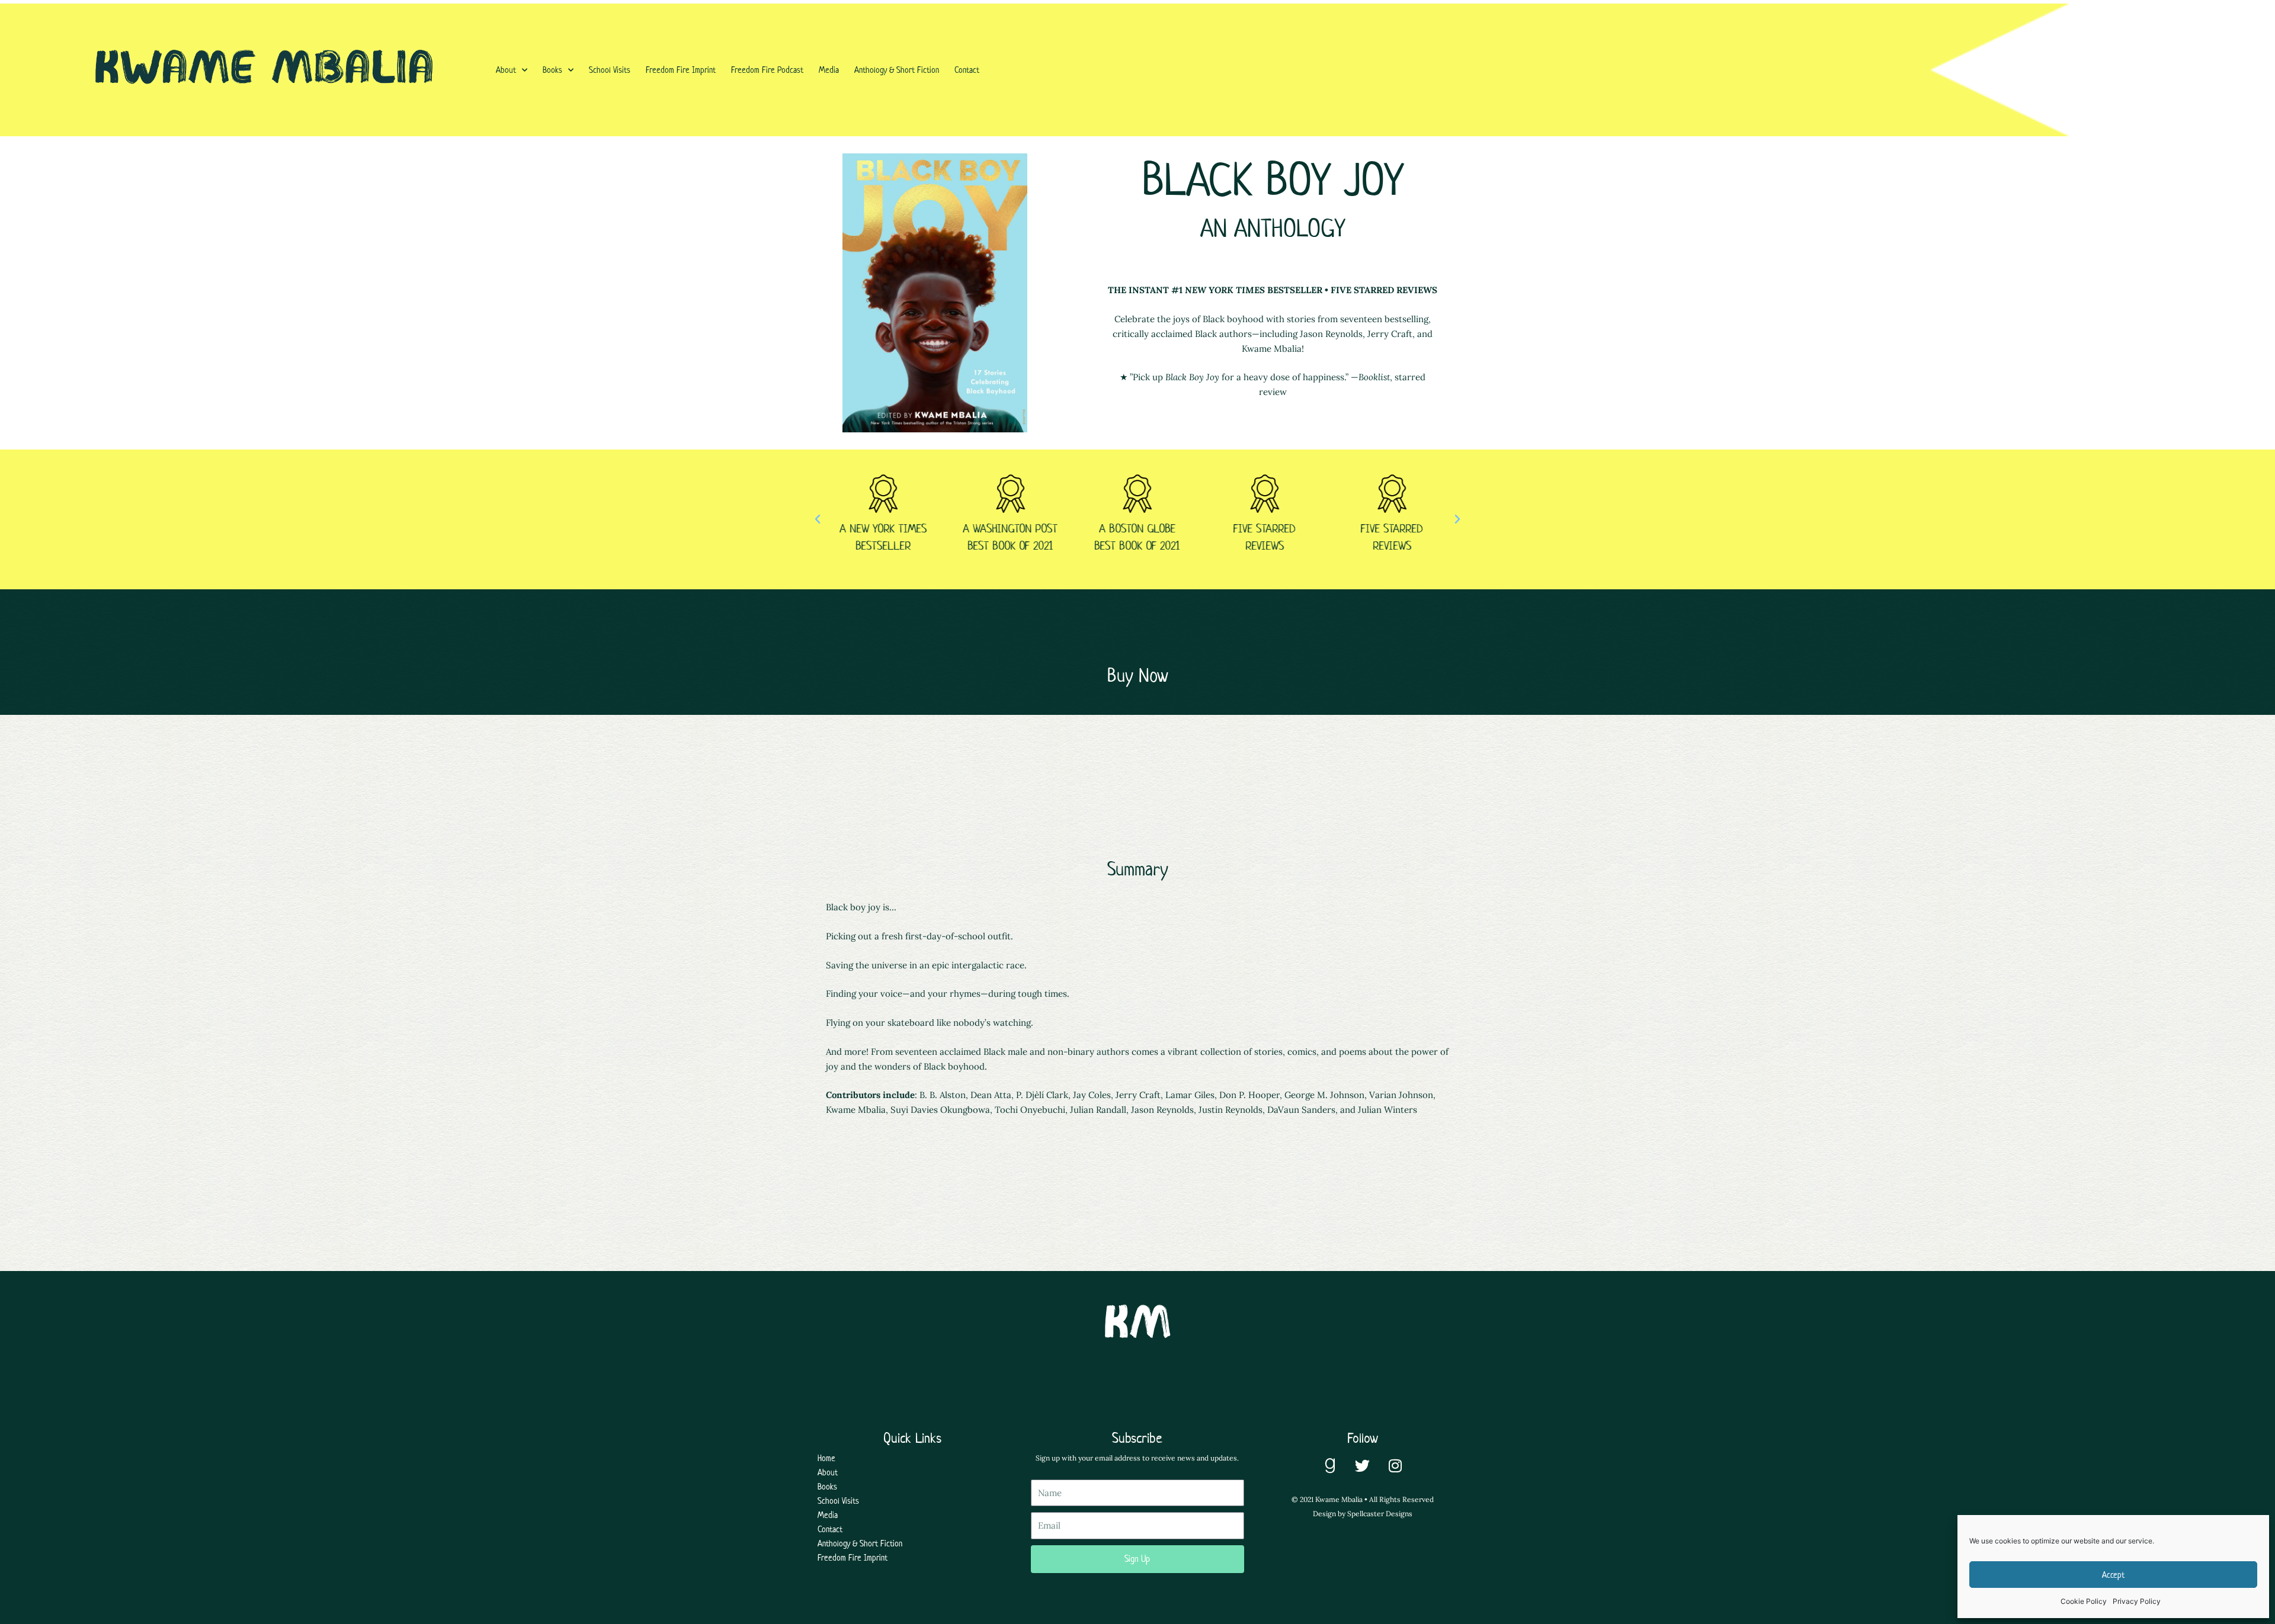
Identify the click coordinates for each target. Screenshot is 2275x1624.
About (506, 70)
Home (826, 1458)
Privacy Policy (2137, 1601)
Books (552, 70)
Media (829, 70)
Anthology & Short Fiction (897, 70)
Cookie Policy (2084, 1601)
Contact (967, 70)
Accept (2113, 1575)
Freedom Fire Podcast (767, 70)
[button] (818, 519)
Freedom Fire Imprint (681, 70)
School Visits (610, 70)
